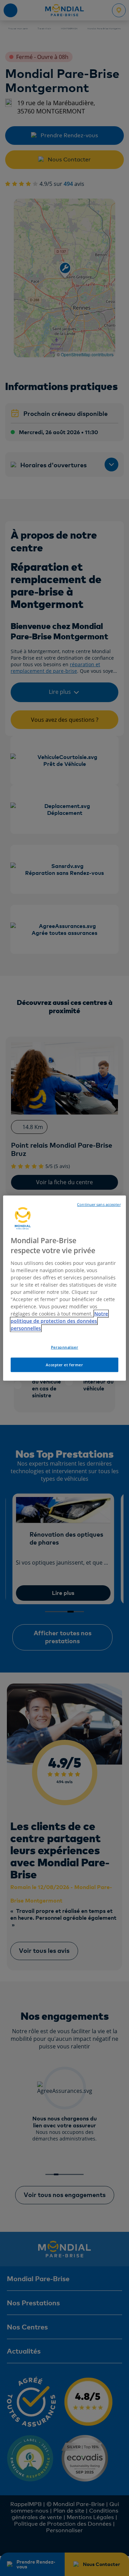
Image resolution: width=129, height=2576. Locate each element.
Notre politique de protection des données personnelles (59, 1321)
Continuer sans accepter (99, 1205)
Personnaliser (64, 1347)
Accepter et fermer (64, 1364)
